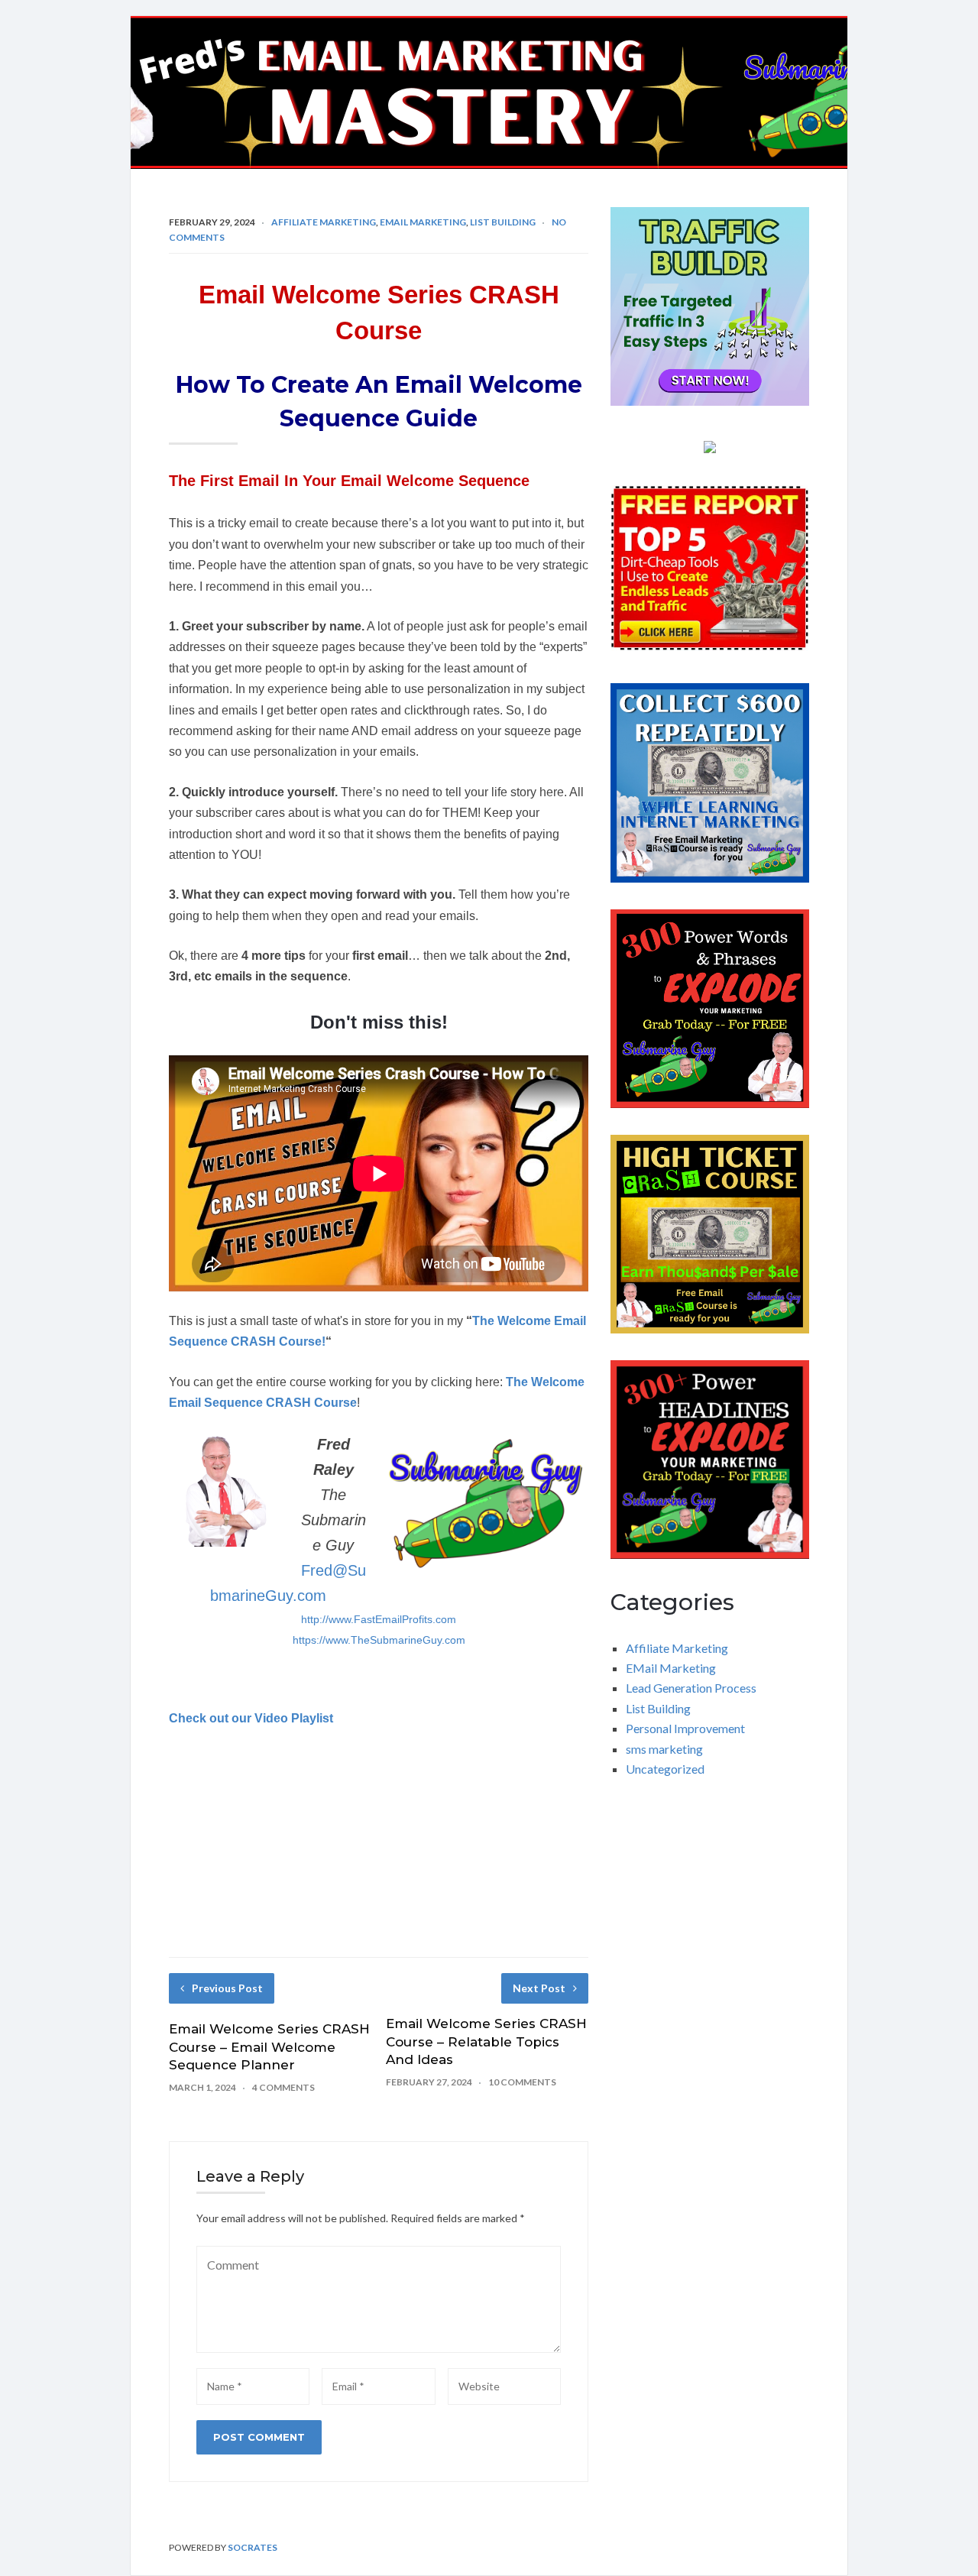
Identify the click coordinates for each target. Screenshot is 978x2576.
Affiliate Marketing (324, 222)
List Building (503, 222)
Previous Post (227, 1988)
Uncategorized (665, 1769)
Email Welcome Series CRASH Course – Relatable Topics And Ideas (486, 2042)
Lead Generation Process (691, 1688)
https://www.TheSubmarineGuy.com (379, 1640)
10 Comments (522, 2082)
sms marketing (664, 1749)
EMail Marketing (423, 222)
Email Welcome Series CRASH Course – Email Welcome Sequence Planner (269, 2047)
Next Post (539, 1988)
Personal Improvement (685, 1728)
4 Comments (283, 2087)
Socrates (253, 2547)
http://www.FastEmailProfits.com (379, 1619)
